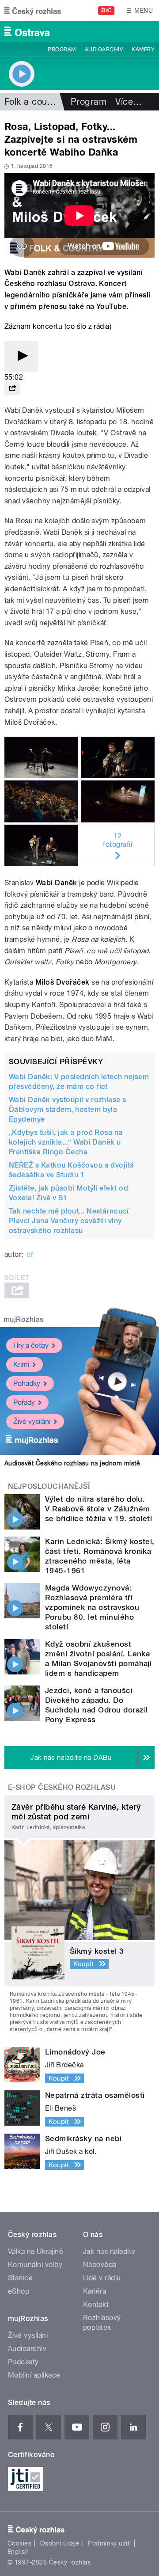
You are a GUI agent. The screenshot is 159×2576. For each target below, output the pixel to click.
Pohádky (27, 1383)
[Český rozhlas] (33, 11)
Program (62, 49)
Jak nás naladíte (109, 2251)
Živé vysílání (32, 1421)
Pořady (24, 1402)
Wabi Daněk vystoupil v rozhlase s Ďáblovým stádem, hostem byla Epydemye (68, 1109)
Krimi (21, 1364)
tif (30, 1254)
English (18, 2552)
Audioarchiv (104, 49)
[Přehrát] (21, 356)
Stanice (20, 2278)
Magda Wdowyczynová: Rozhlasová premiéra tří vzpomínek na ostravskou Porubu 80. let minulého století (92, 1607)
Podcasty (23, 2362)
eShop (19, 2291)
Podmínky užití (110, 2543)
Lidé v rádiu (102, 2278)
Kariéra (95, 2291)
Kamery (143, 49)
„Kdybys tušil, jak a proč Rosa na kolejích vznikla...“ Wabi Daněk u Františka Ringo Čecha (66, 1142)
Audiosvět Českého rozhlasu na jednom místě (72, 1463)
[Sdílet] (12, 389)
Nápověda (100, 2265)
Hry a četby (31, 1345)
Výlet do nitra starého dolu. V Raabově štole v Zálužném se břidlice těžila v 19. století (98, 1509)
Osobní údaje (60, 2543)
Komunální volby (35, 2265)
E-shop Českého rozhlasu (62, 1787)
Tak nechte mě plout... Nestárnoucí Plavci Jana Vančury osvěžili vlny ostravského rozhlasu (69, 1221)
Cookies (19, 2543)
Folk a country (34, 102)
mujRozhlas (24, 1319)
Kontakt (96, 2304)
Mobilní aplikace (34, 2375)
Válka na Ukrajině (36, 2251)
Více (129, 102)
